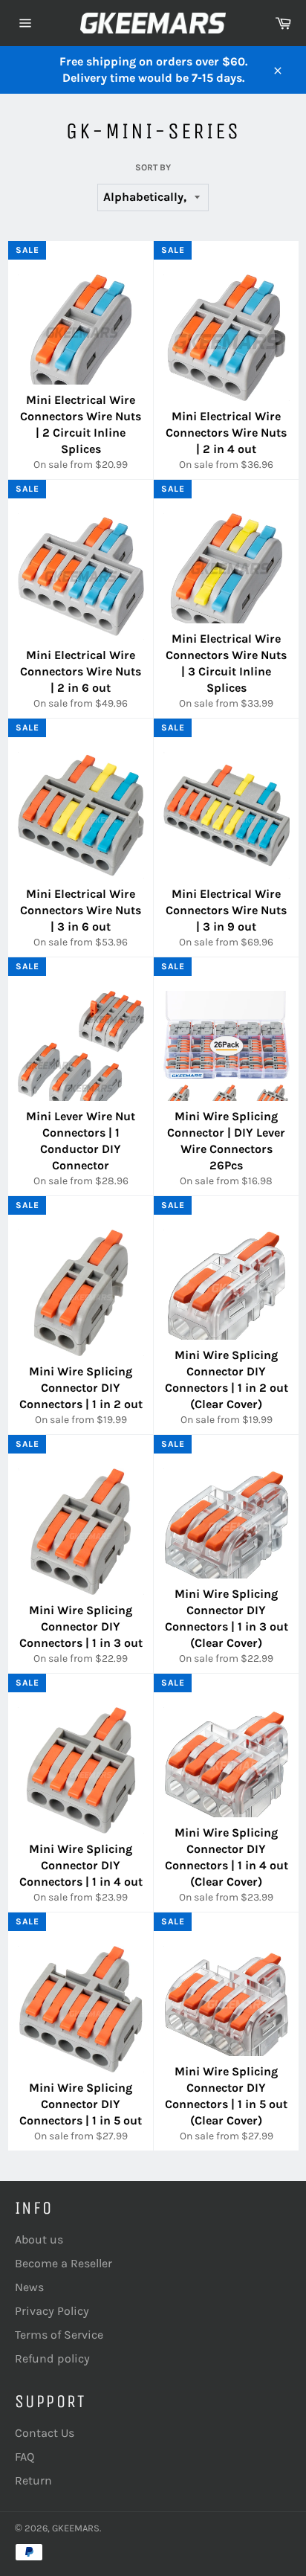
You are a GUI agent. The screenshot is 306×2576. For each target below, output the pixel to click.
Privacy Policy (52, 2311)
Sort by (153, 167)
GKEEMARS (76, 2528)
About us (39, 2239)
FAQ (25, 2457)
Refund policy (52, 2358)
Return (33, 2480)
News (29, 2287)
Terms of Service (59, 2335)
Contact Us (45, 2433)
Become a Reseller (64, 2263)
